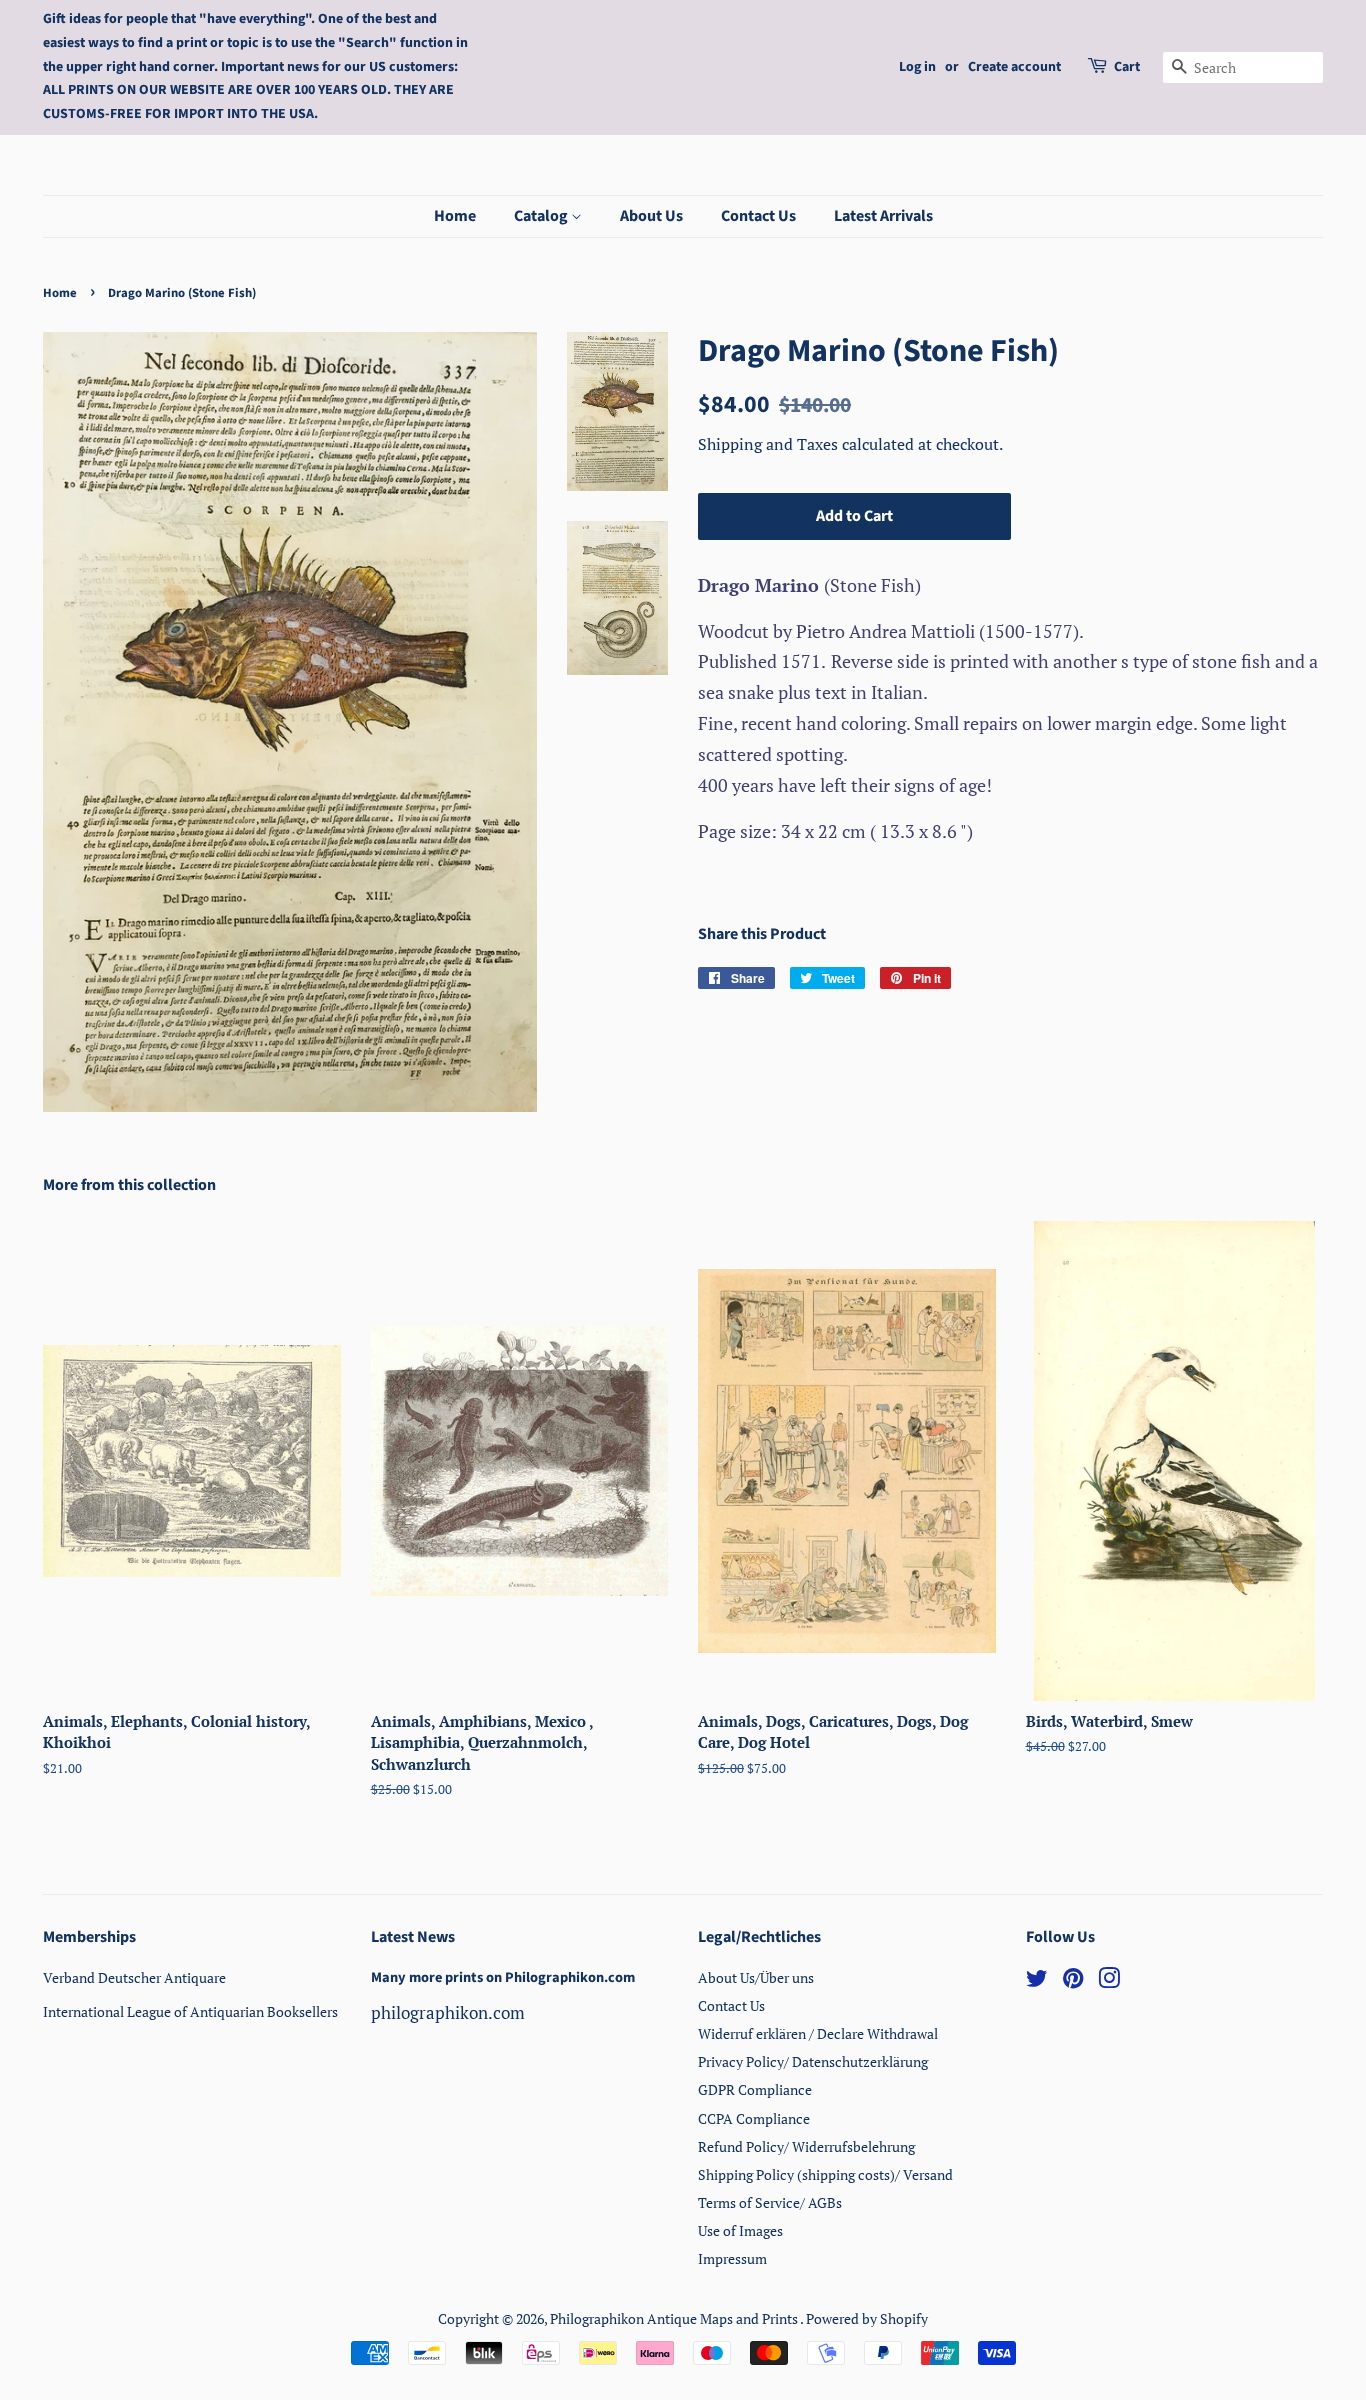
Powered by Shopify (867, 2318)
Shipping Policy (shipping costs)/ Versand (825, 2174)
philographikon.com (448, 2012)
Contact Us (758, 216)
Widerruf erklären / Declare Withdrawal (818, 2033)
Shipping (732, 444)
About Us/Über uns (756, 1977)
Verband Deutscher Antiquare (134, 1977)
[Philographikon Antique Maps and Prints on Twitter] (1037, 1981)
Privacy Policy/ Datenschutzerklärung (813, 2061)
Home (455, 216)
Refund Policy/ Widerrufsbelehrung (806, 2146)
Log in (917, 67)
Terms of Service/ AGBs (770, 2202)
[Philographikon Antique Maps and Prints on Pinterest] (1073, 1981)
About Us (651, 216)
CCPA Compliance (754, 2118)
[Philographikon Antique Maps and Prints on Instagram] (1109, 1981)
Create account (1014, 67)
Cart (1127, 67)
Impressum (732, 2258)
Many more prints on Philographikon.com (503, 1977)
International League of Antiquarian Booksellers (190, 2011)
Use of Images (740, 2230)
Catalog (542, 216)
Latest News (413, 1937)
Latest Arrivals (883, 216)
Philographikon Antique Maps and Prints (675, 2318)
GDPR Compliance (755, 2089)
